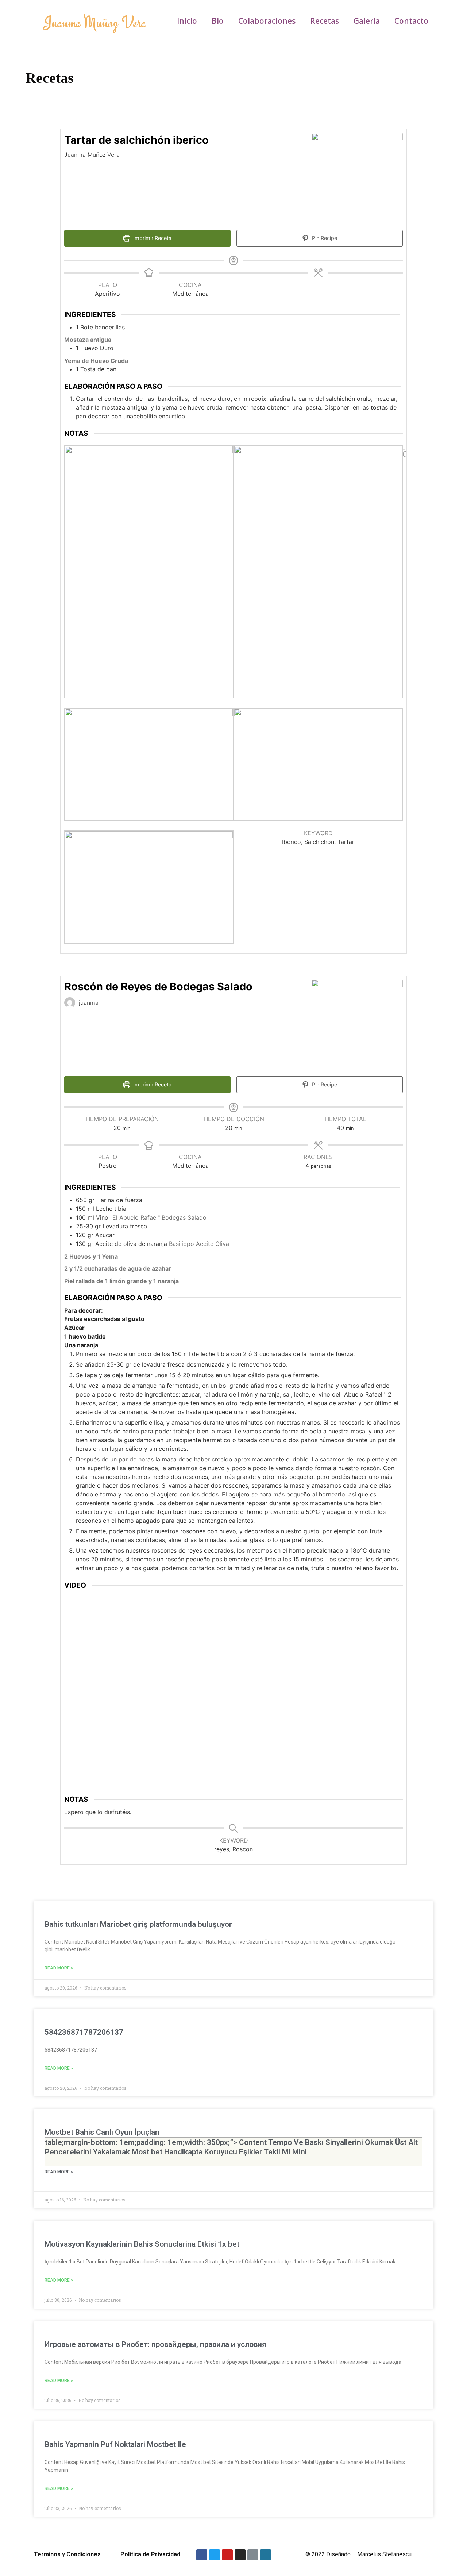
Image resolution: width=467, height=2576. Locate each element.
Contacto (411, 21)
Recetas (325, 21)
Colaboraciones (267, 21)
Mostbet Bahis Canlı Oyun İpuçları (231, 2142)
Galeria (367, 21)
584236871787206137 (84, 2032)
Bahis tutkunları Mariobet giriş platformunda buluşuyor (138, 1924)
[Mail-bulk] (253, 2555)
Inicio (187, 21)
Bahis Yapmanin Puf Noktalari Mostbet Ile (115, 2444)
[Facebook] (202, 2555)
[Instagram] (240, 2555)
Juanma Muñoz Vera (95, 22)
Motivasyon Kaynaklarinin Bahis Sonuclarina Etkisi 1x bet (142, 2244)
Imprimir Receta (152, 238)
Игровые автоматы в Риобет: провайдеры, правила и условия (155, 2344)
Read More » (59, 1968)
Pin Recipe (324, 238)
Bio (218, 21)
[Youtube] (227, 2555)
